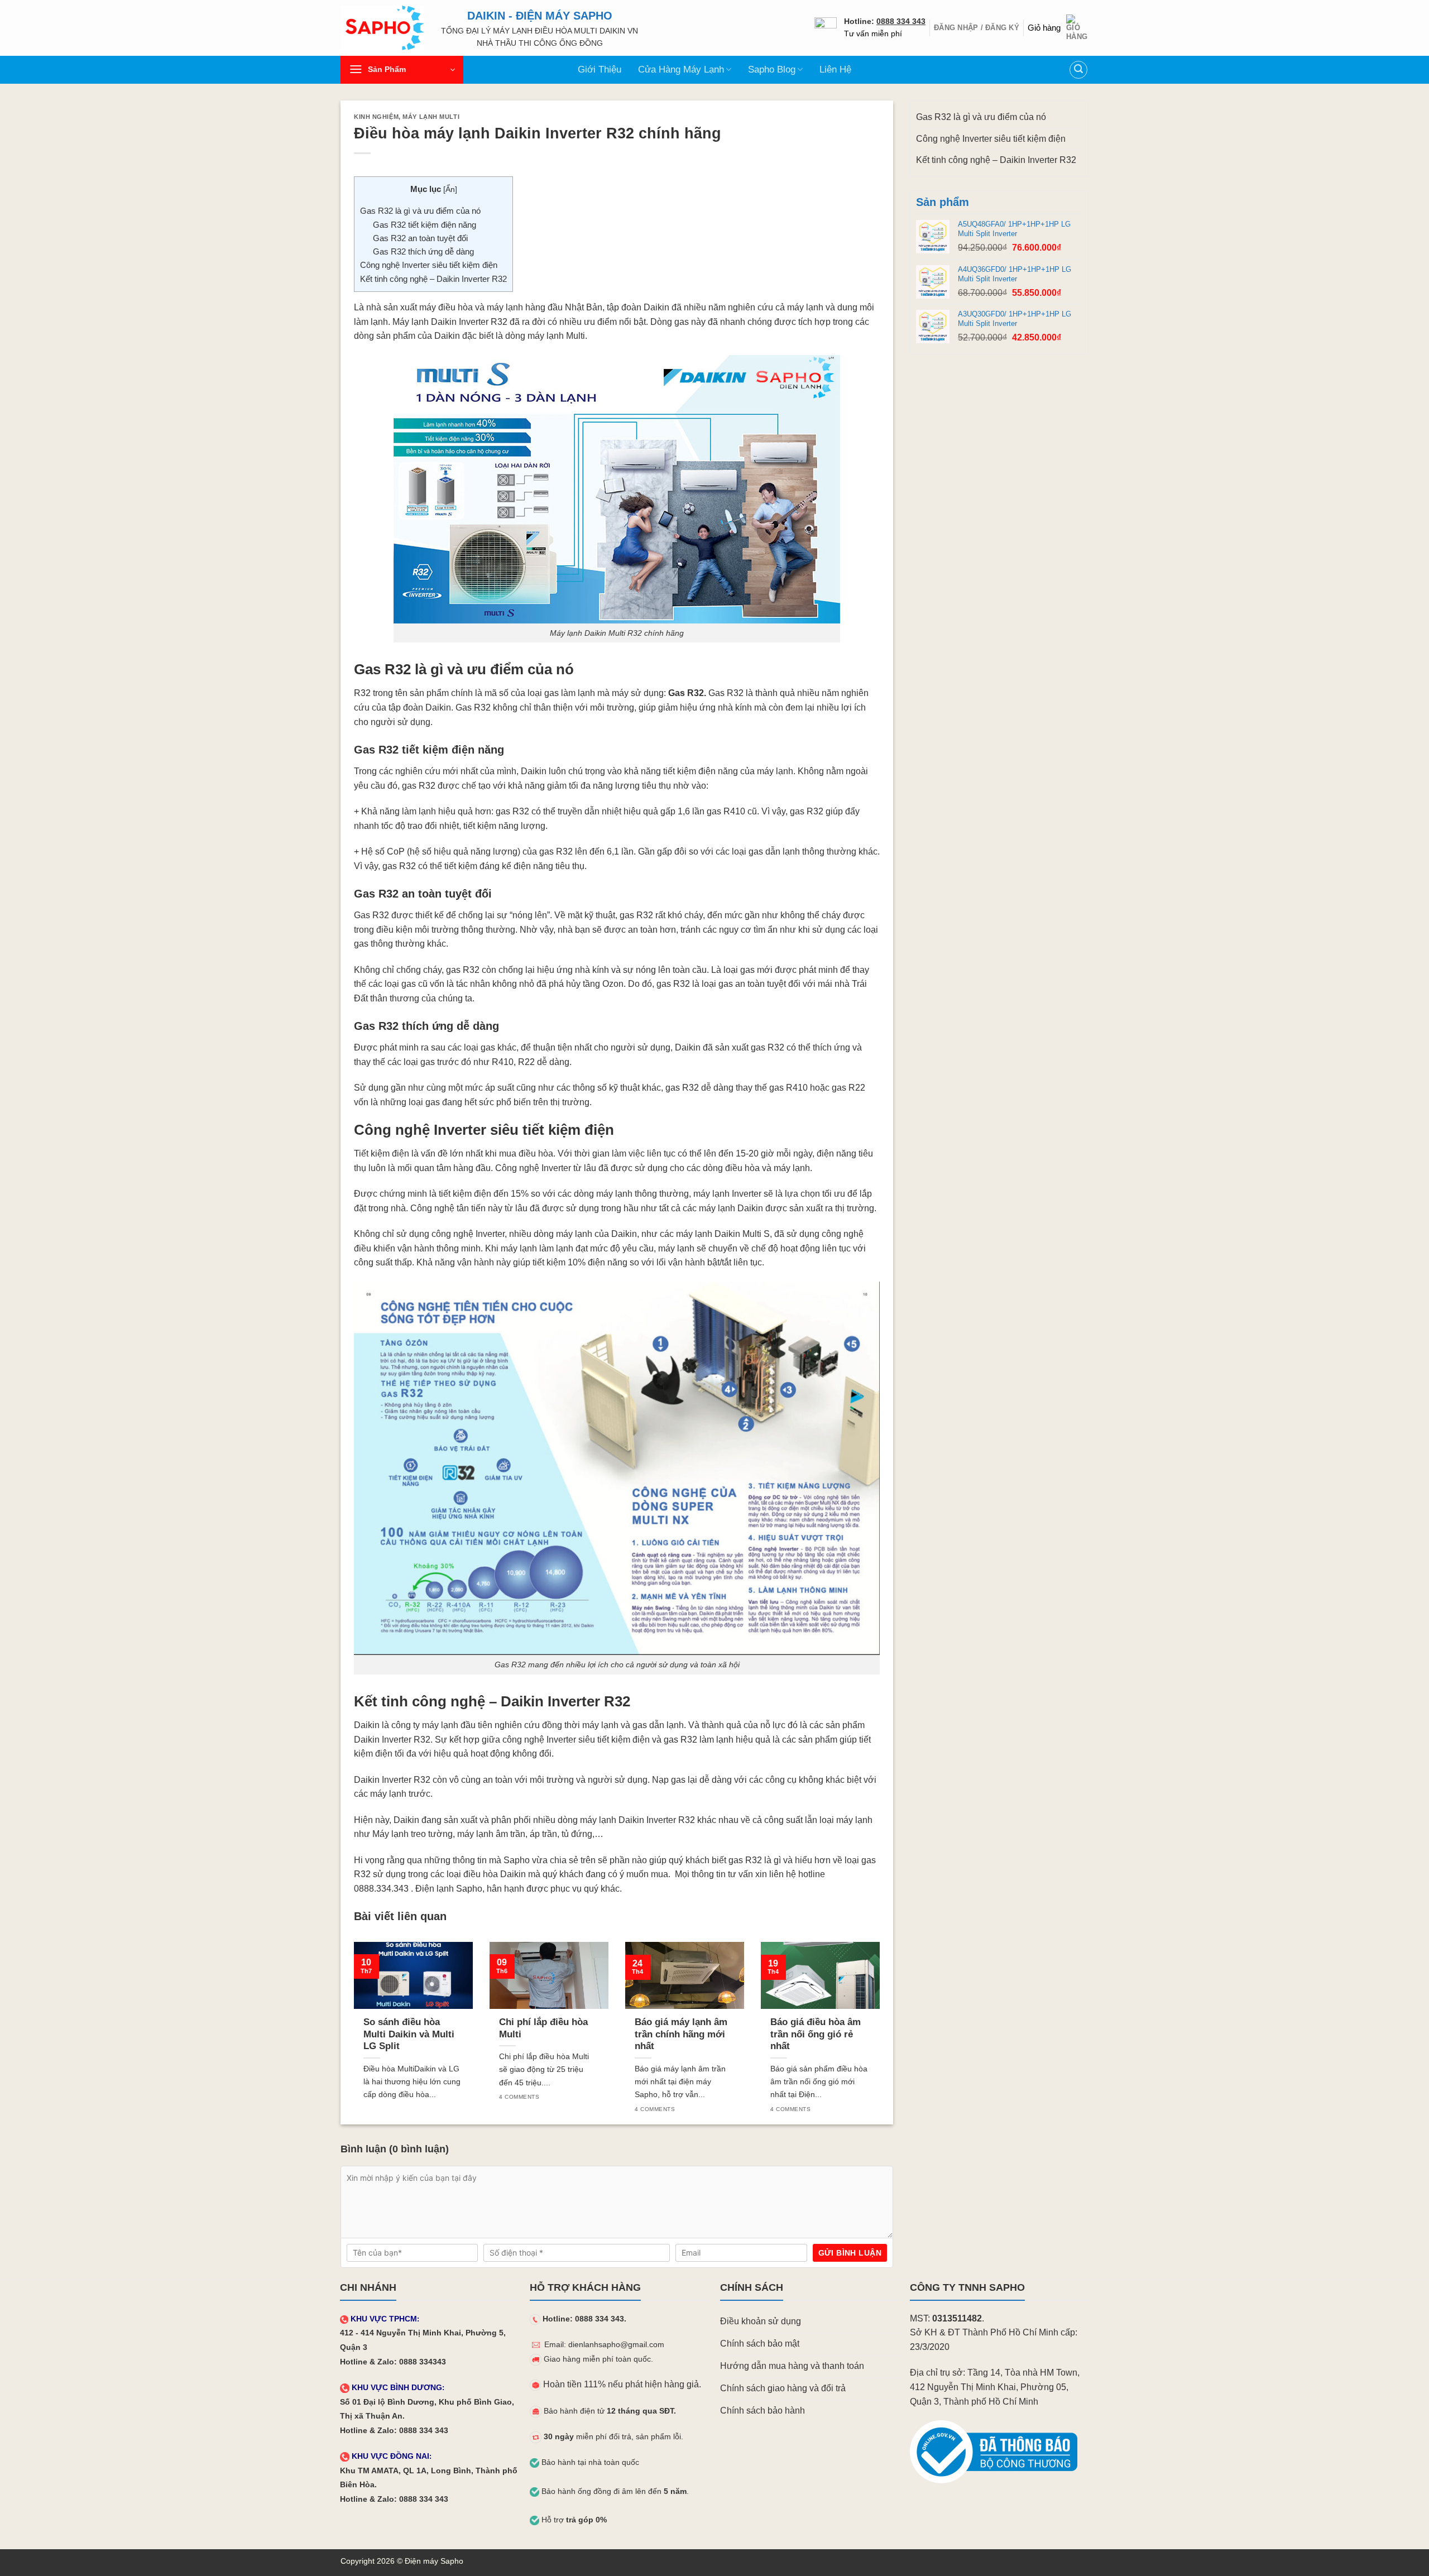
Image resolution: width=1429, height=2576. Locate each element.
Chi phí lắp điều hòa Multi (543, 2028)
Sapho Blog (772, 69)
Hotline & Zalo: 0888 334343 (393, 2362)
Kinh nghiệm (376, 117)
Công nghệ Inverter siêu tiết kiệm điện (429, 265)
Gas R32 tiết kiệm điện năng (425, 225)
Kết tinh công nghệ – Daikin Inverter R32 (433, 279)
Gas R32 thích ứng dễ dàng (423, 251)
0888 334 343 (901, 21)
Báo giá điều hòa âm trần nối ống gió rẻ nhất (816, 2034)
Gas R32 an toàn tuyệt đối (420, 238)
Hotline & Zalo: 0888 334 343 (394, 2431)
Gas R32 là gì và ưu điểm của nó (420, 211)
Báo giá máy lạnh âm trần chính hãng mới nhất (681, 2034)
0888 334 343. (601, 2319)
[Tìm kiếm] (1078, 70)
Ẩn (450, 190)
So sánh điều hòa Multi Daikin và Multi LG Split (409, 2034)
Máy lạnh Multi (431, 117)
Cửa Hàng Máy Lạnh (681, 69)
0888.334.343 (381, 1889)
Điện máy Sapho (434, 2561)
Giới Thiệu (600, 69)
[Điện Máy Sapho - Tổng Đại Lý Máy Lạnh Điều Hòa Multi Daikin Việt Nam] (382, 28)
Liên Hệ (835, 69)
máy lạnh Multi (556, 336)
